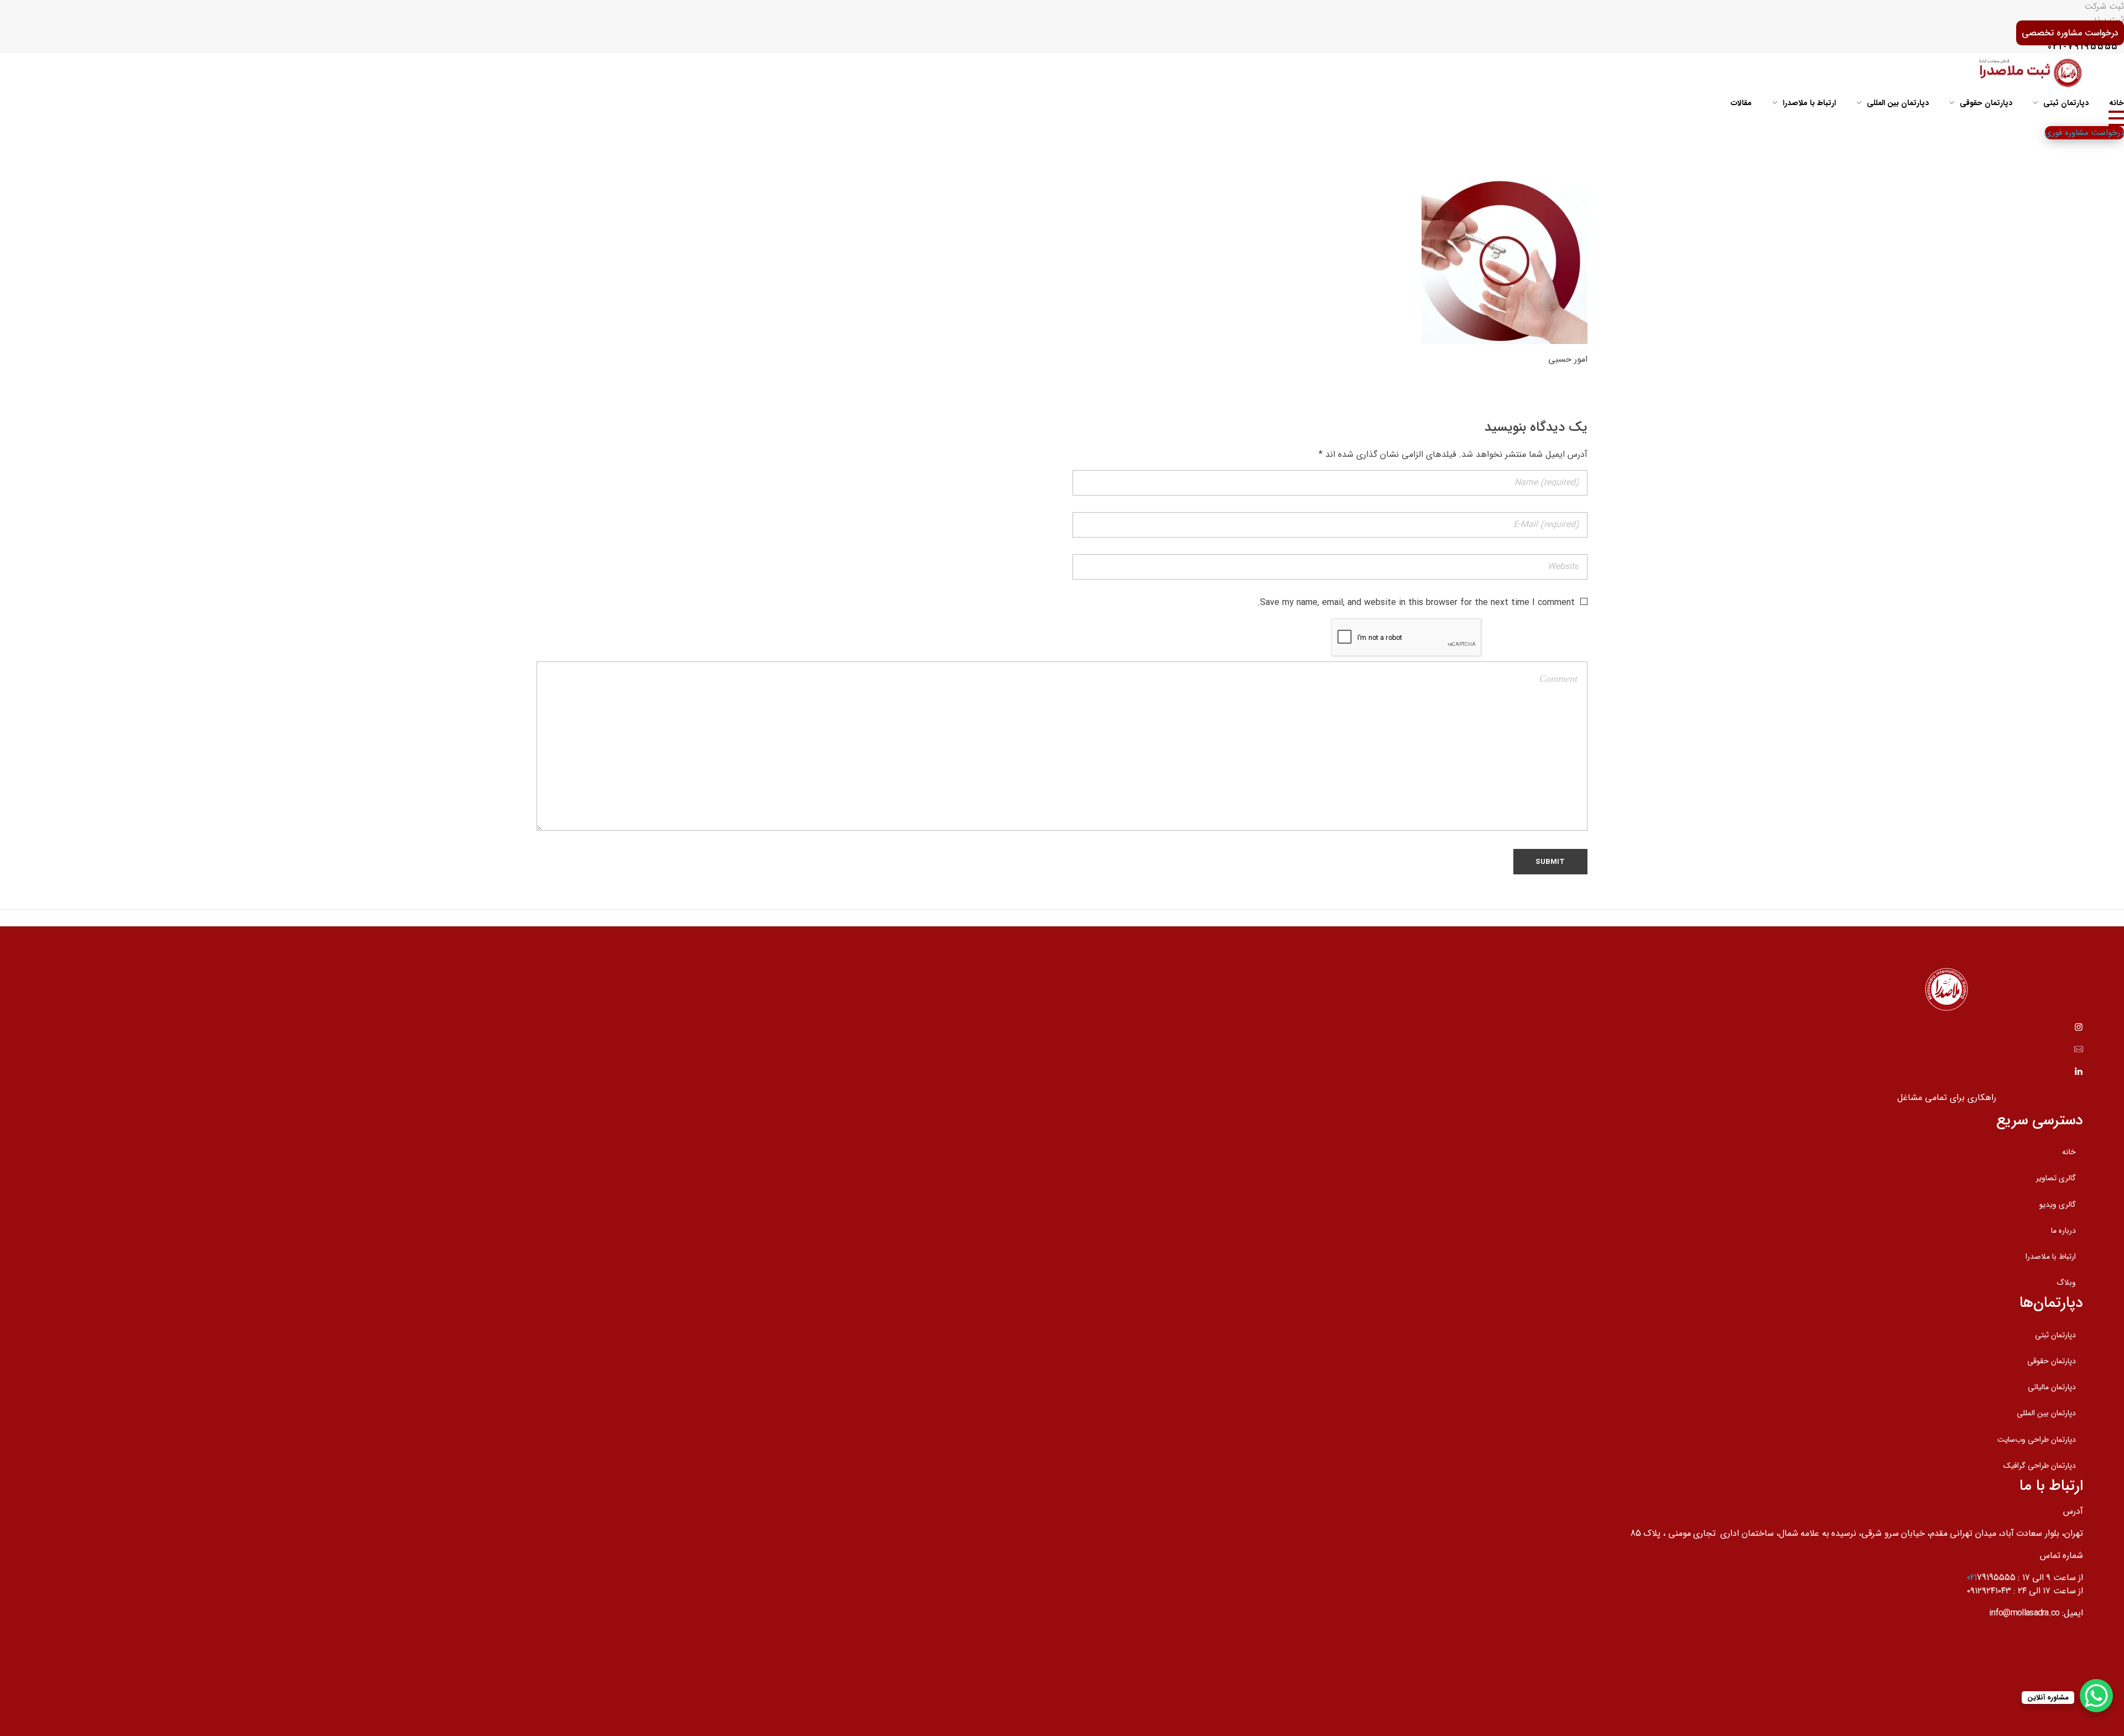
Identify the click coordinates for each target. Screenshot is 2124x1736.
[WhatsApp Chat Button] (2096, 1696)
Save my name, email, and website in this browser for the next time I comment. (1416, 603)
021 (1972, 1578)
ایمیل (2073, 1613)
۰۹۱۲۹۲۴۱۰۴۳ (1989, 1591)
